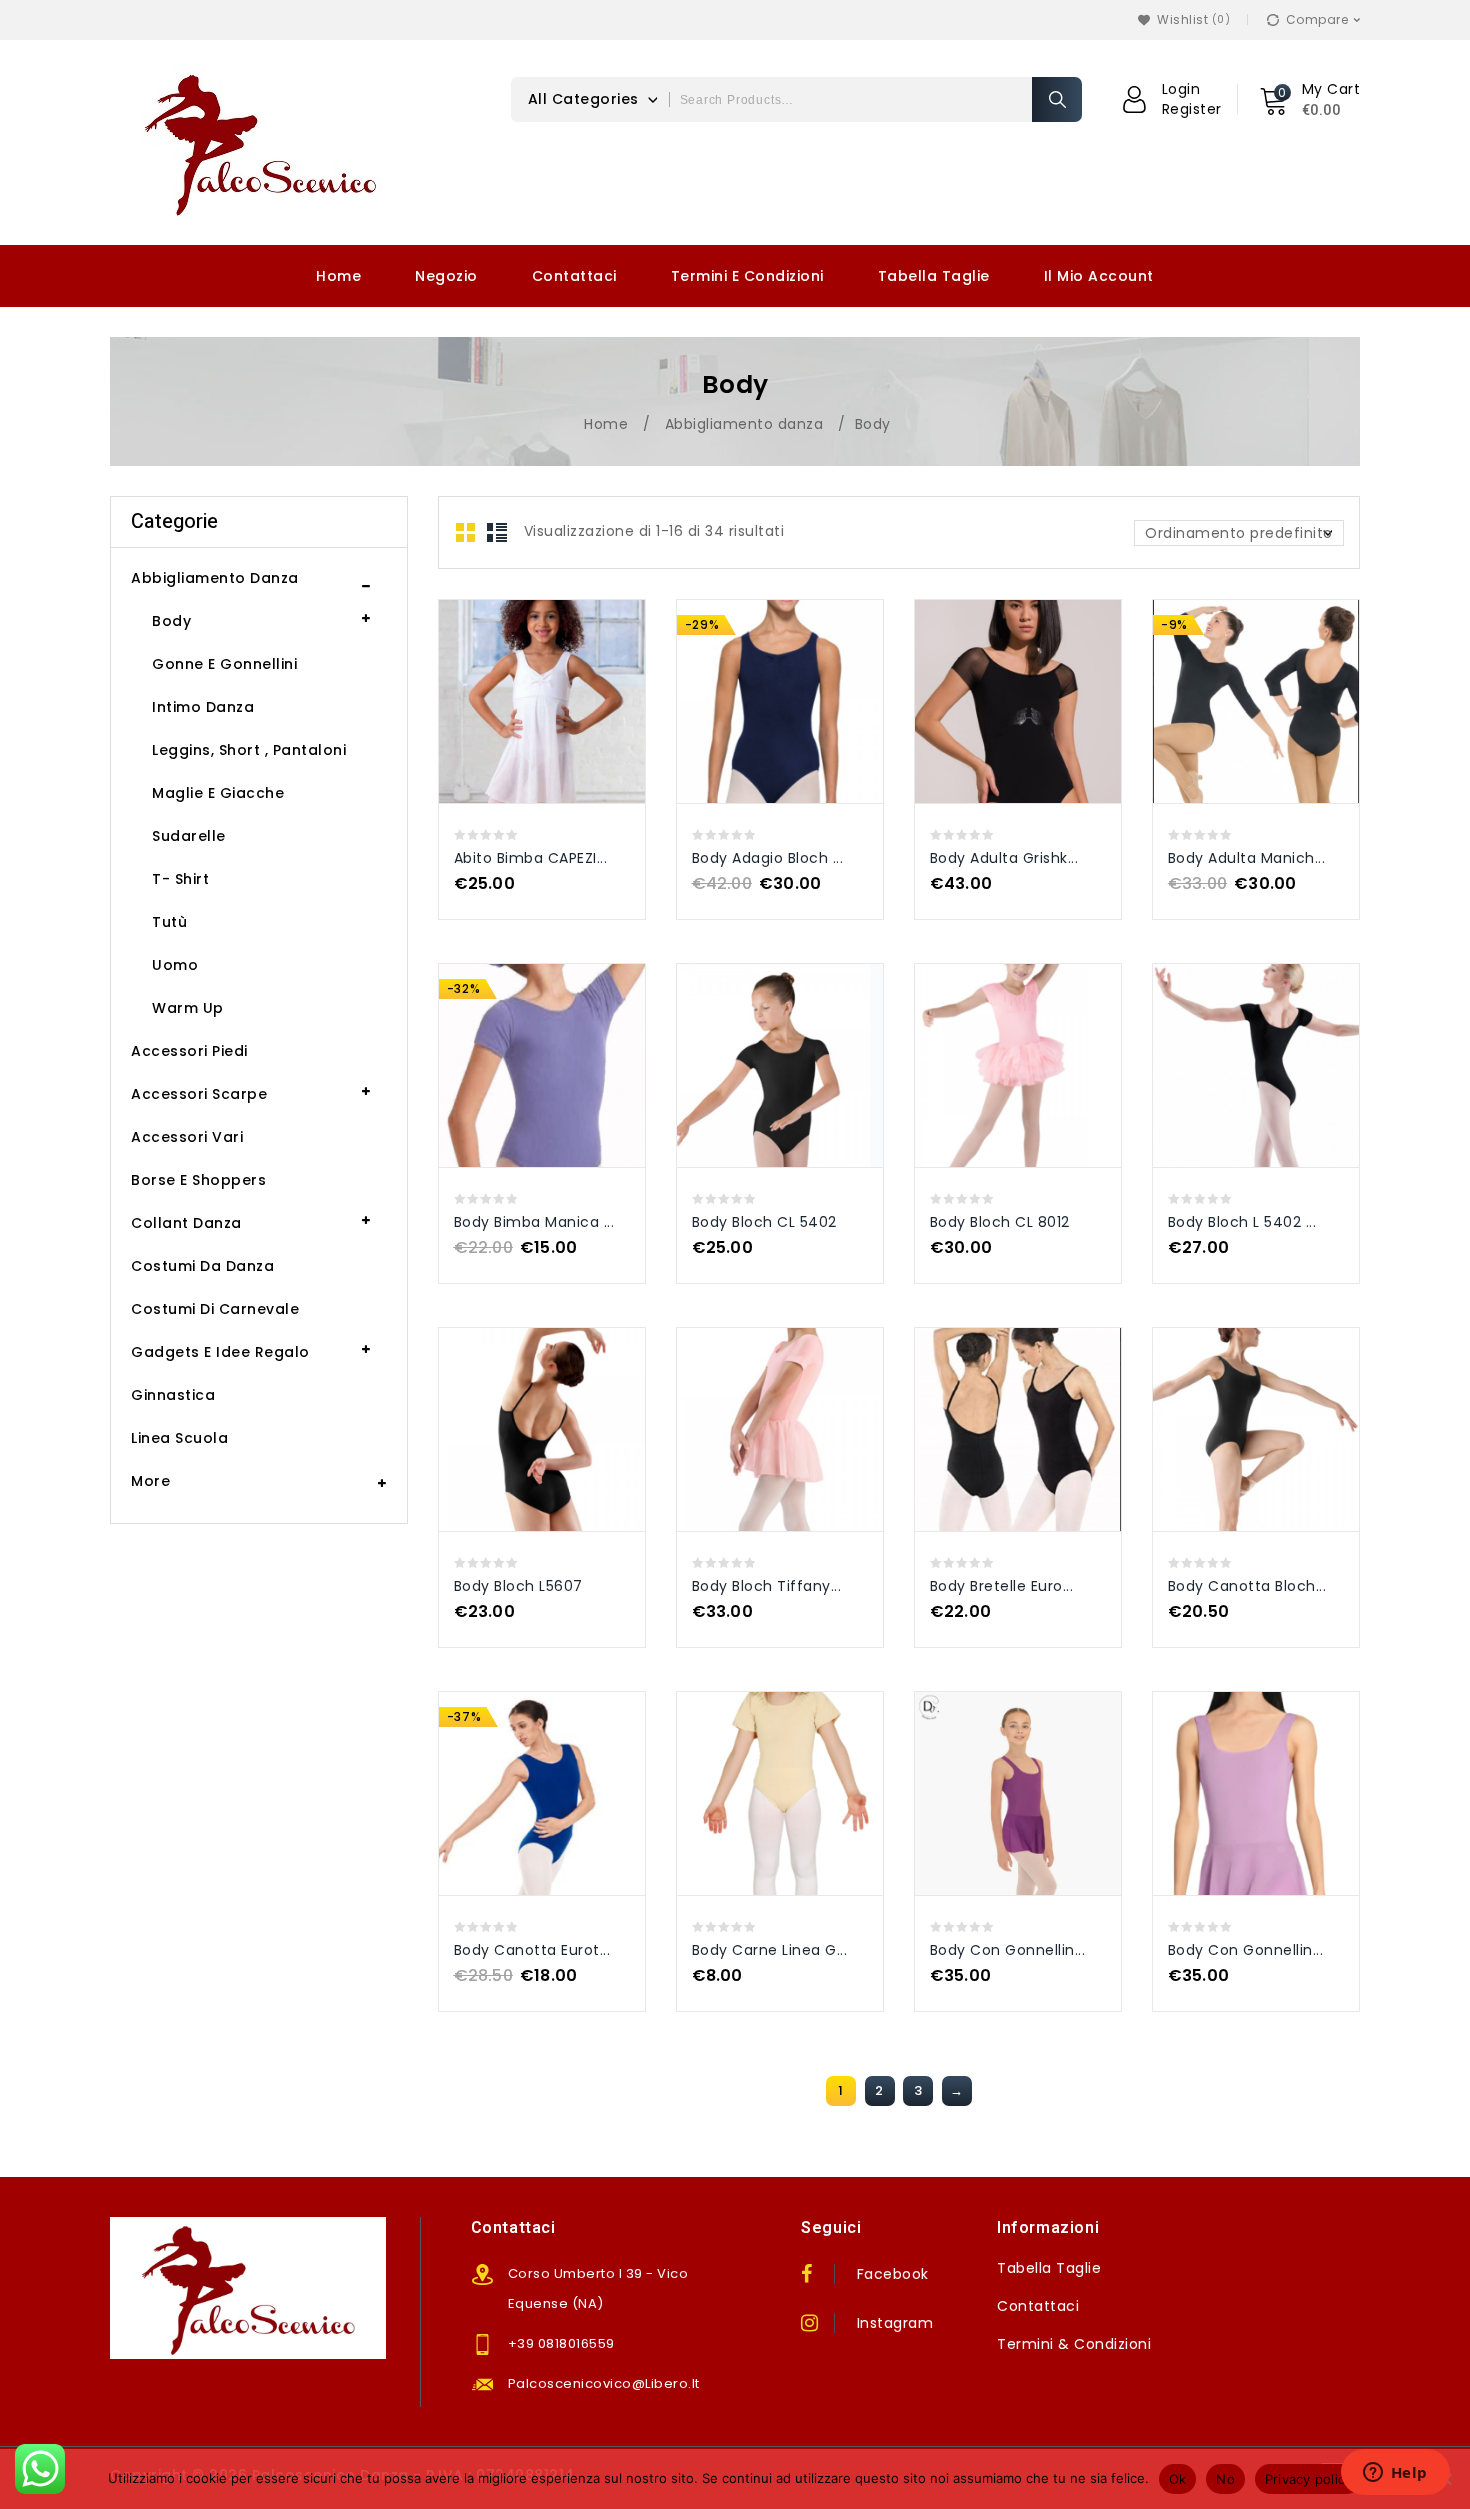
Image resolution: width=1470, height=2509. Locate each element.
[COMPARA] (563, 722)
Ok (1178, 2479)
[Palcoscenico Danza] (260, 142)
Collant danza (186, 1223)
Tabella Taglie (934, 276)
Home (338, 276)
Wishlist (1191, 19)
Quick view (521, 678)
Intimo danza (203, 707)
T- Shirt (180, 879)
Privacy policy (1309, 2479)
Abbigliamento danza (744, 424)
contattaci (1038, 2306)
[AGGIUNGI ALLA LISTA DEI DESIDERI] (520, 722)
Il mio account (1099, 276)
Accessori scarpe (199, 1094)
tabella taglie (1049, 2268)
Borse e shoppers (198, 1180)
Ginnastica (173, 1395)
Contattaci (574, 276)
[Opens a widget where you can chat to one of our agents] (1395, 2474)
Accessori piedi (189, 1051)
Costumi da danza (202, 1266)
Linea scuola (179, 1438)
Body (171, 621)
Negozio (446, 276)
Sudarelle (189, 836)
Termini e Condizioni (747, 276)
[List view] (496, 532)
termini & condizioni (1074, 2344)
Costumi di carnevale (215, 1309)
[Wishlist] (1144, 19)
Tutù (169, 922)
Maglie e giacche (218, 793)
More (150, 1481)
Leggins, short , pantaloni (249, 750)
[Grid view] (466, 532)
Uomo (175, 965)
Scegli (562, 678)
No (1225, 2479)
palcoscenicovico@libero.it (604, 2383)
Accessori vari (187, 1137)
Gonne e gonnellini (224, 664)
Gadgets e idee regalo (220, 1352)
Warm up (188, 1008)
